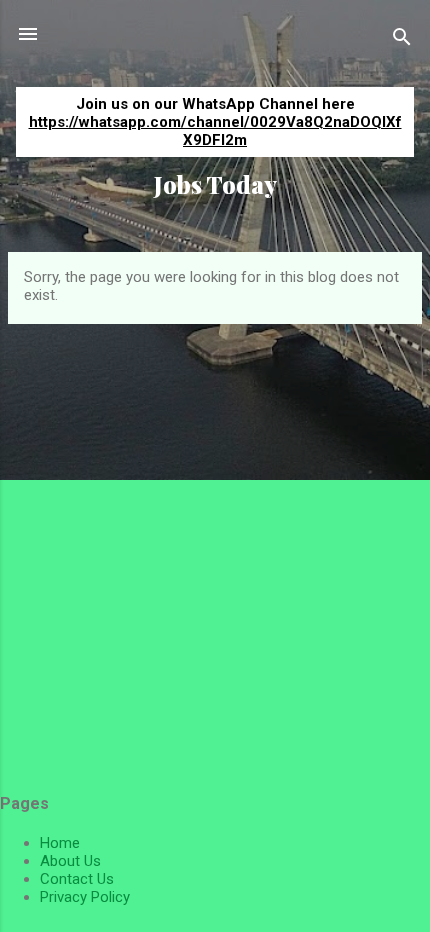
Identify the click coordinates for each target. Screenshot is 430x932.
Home (60, 843)
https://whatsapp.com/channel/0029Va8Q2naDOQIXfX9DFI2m (215, 131)
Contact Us (77, 879)
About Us (70, 861)
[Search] (402, 40)
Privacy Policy (85, 897)
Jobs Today (215, 184)
